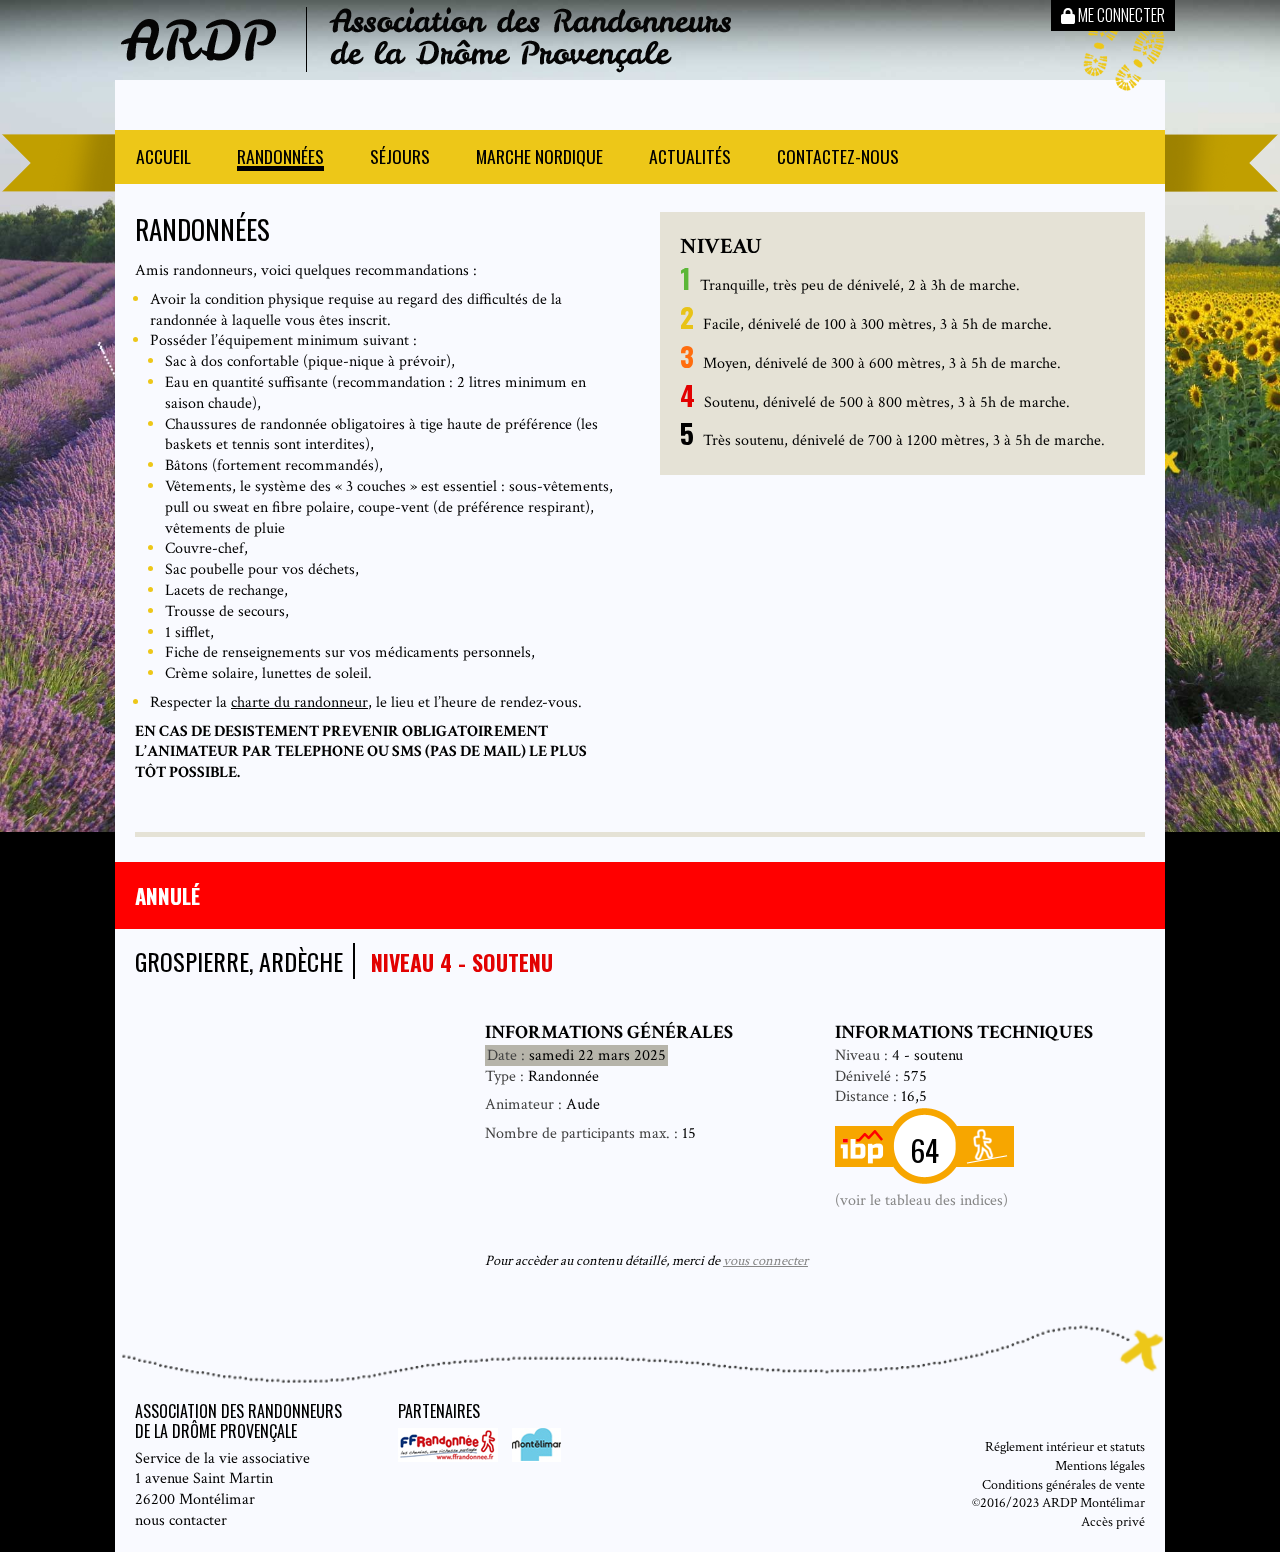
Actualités (690, 158)
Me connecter (1120, 15)
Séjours (400, 158)
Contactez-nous (838, 158)
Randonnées (280, 158)
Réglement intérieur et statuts (1065, 1446)
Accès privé (1113, 1521)
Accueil (163, 158)
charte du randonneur (299, 702)
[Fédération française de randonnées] (450, 1457)
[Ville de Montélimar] (531, 1457)
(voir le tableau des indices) (921, 1200)
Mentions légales (1100, 1465)
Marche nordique (539, 158)
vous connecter (765, 1260)
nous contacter (181, 1520)
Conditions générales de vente (1063, 1484)
